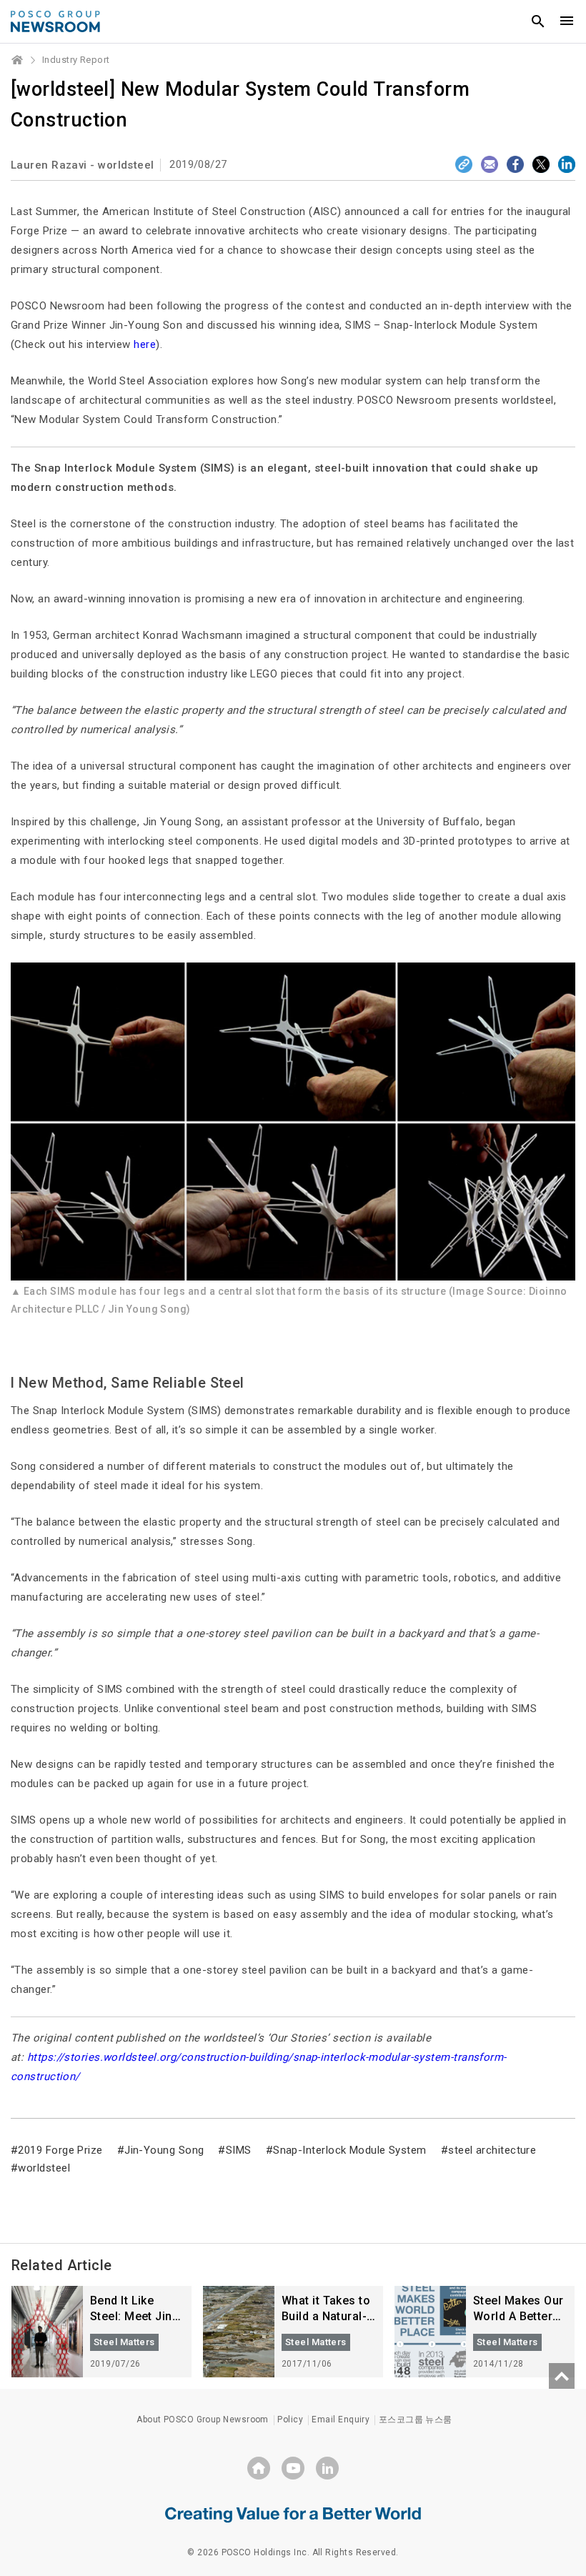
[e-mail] (490, 164)
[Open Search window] (538, 21)
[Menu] (567, 21)
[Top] (562, 2376)
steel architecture (492, 2150)
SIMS (238, 2150)
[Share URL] (464, 164)
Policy (290, 2420)
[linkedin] (327, 2468)
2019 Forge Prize (60, 2150)
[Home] (18, 60)
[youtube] (293, 2468)
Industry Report (76, 60)
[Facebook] (515, 164)
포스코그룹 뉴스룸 (416, 2420)
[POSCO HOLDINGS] (259, 2468)
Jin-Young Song (164, 2150)
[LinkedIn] (567, 164)
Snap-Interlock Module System (350, 2150)
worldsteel (44, 2168)
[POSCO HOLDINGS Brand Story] (293, 2514)
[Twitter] (541, 164)
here (145, 344)
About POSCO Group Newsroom (203, 2420)
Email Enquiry (341, 2420)
